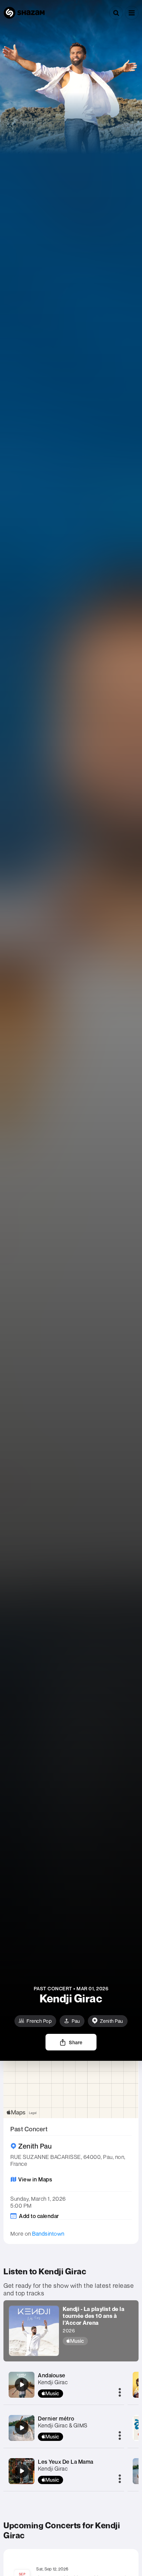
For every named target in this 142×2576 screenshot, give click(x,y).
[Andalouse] (22, 2385)
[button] (132, 13)
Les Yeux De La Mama (66, 2462)
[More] (120, 2393)
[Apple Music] (98, 2341)
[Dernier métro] (22, 2428)
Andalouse (52, 2375)
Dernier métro (56, 2418)
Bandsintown (48, 2234)
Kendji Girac (53, 2382)
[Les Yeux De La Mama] (22, 2471)
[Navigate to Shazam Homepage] (24, 13)
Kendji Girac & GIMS (63, 2425)
